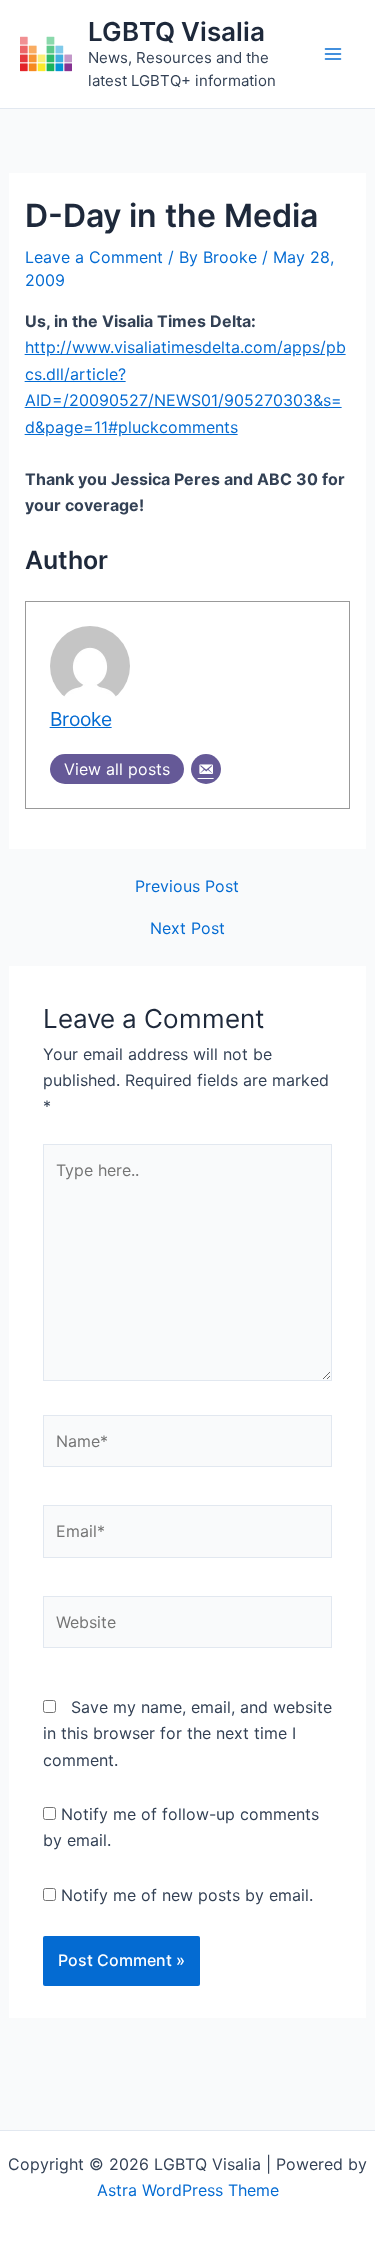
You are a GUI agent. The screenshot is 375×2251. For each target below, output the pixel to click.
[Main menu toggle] (333, 54)
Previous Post (187, 886)
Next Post (187, 928)
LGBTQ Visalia (176, 31)
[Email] (206, 769)
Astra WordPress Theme (188, 2190)
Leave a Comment (94, 257)
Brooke (81, 719)
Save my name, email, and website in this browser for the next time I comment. (187, 1733)
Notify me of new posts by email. (187, 1895)
